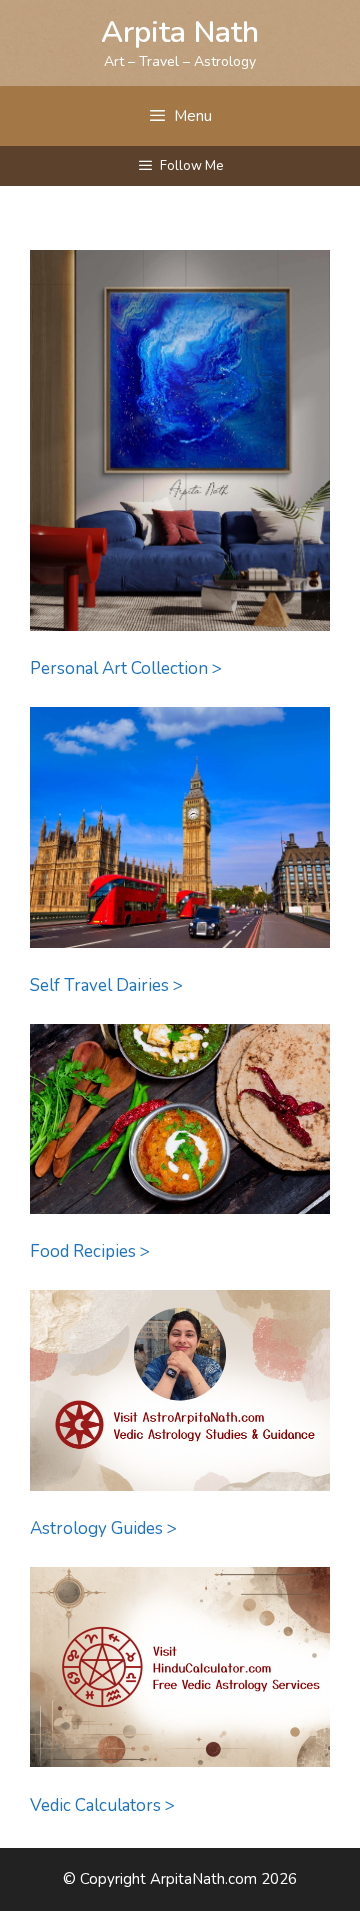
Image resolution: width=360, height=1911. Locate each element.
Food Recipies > (90, 1251)
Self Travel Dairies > (106, 985)
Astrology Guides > (103, 1528)
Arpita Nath (180, 32)
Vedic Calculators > (102, 1805)
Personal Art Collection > (126, 668)
